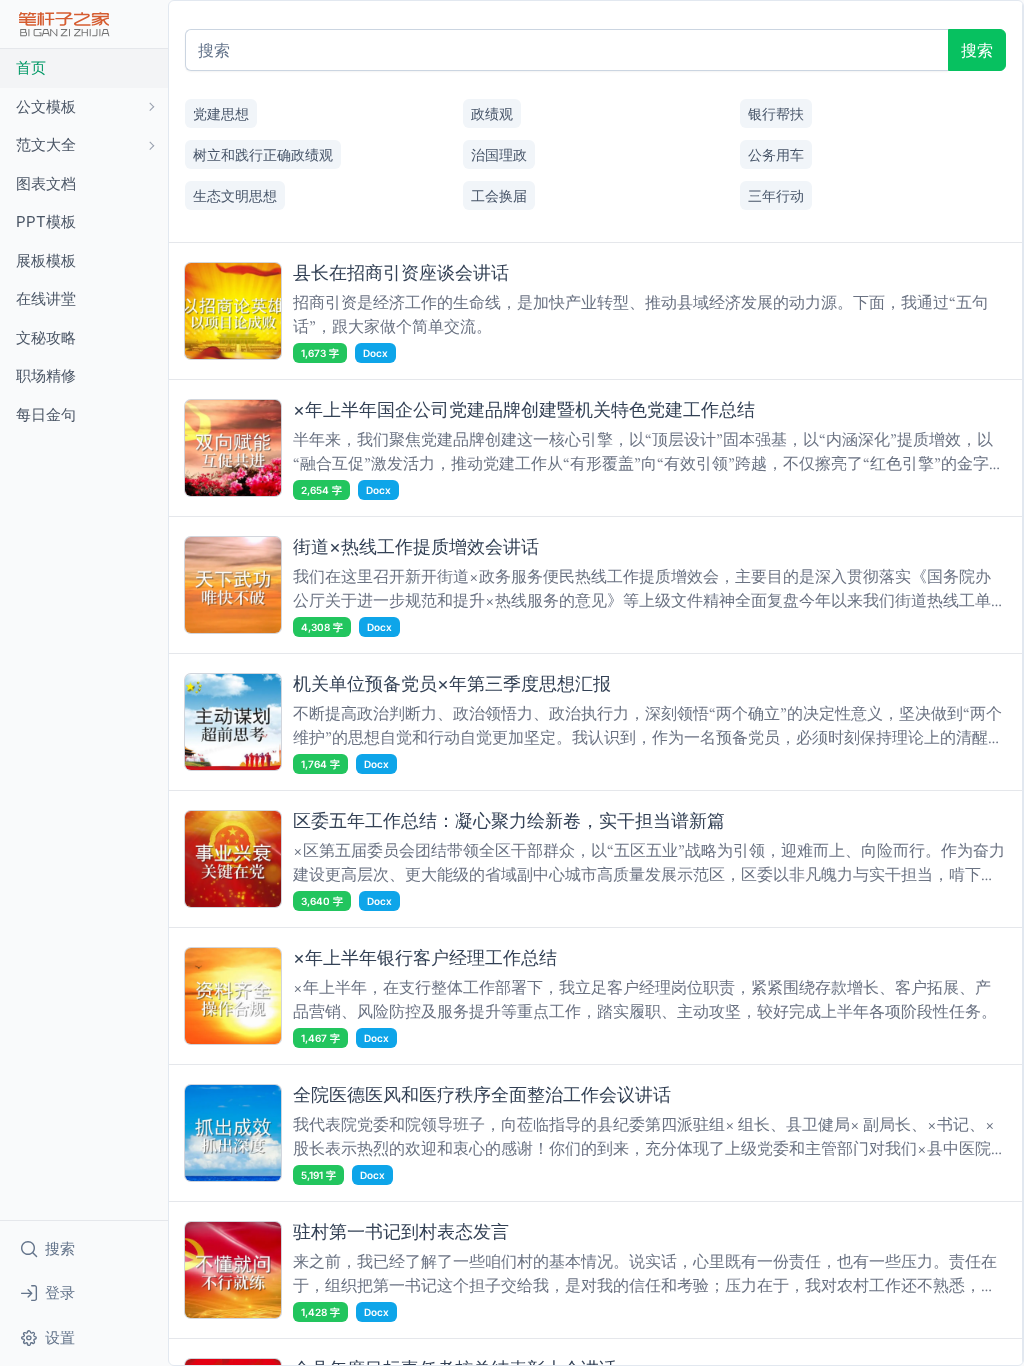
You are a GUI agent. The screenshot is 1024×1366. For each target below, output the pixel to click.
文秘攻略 (46, 337)
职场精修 (46, 375)
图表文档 (46, 183)
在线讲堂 (46, 298)
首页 (31, 67)
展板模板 (46, 260)
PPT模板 (46, 221)
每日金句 (46, 414)
